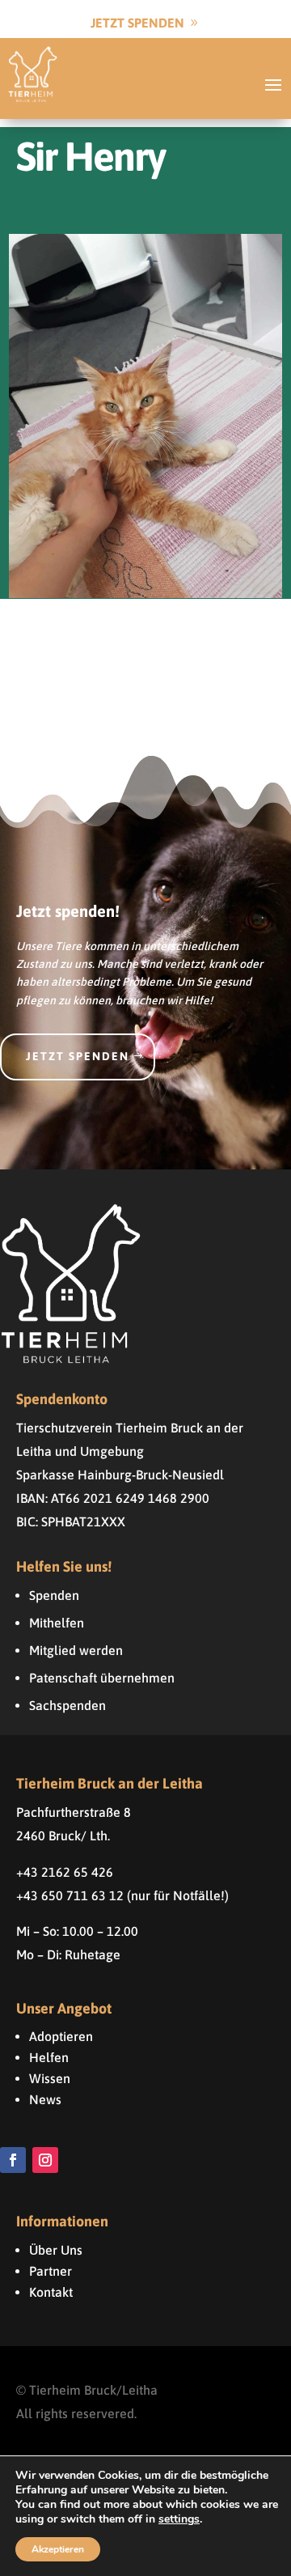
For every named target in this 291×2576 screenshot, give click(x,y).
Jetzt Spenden (137, 23)
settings (179, 2519)
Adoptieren (61, 2036)
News (45, 2099)
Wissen (50, 2078)
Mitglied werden (76, 1650)
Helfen (49, 2057)
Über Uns (56, 2250)
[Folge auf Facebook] (13, 2160)
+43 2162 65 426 (65, 1872)
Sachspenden (67, 1705)
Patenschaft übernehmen (102, 1678)
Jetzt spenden (78, 1056)
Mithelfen (57, 1623)
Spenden (54, 1595)
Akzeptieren (58, 2549)
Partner (51, 2271)
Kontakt (51, 2292)
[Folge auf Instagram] (45, 2160)
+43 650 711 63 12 (70, 1895)
